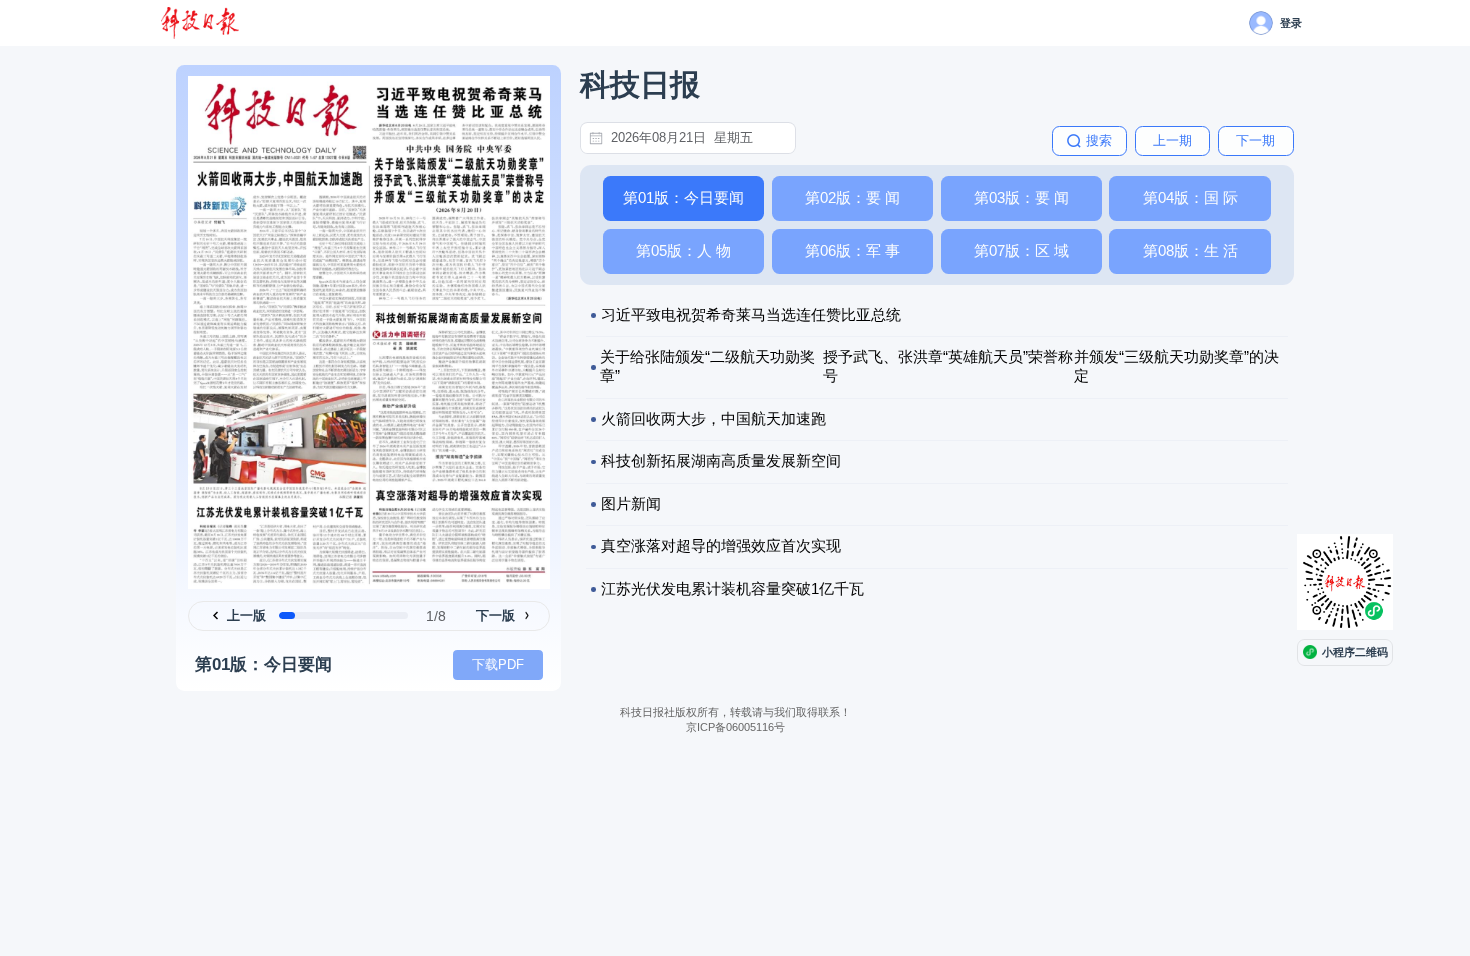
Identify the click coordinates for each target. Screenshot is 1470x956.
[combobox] (699, 138)
